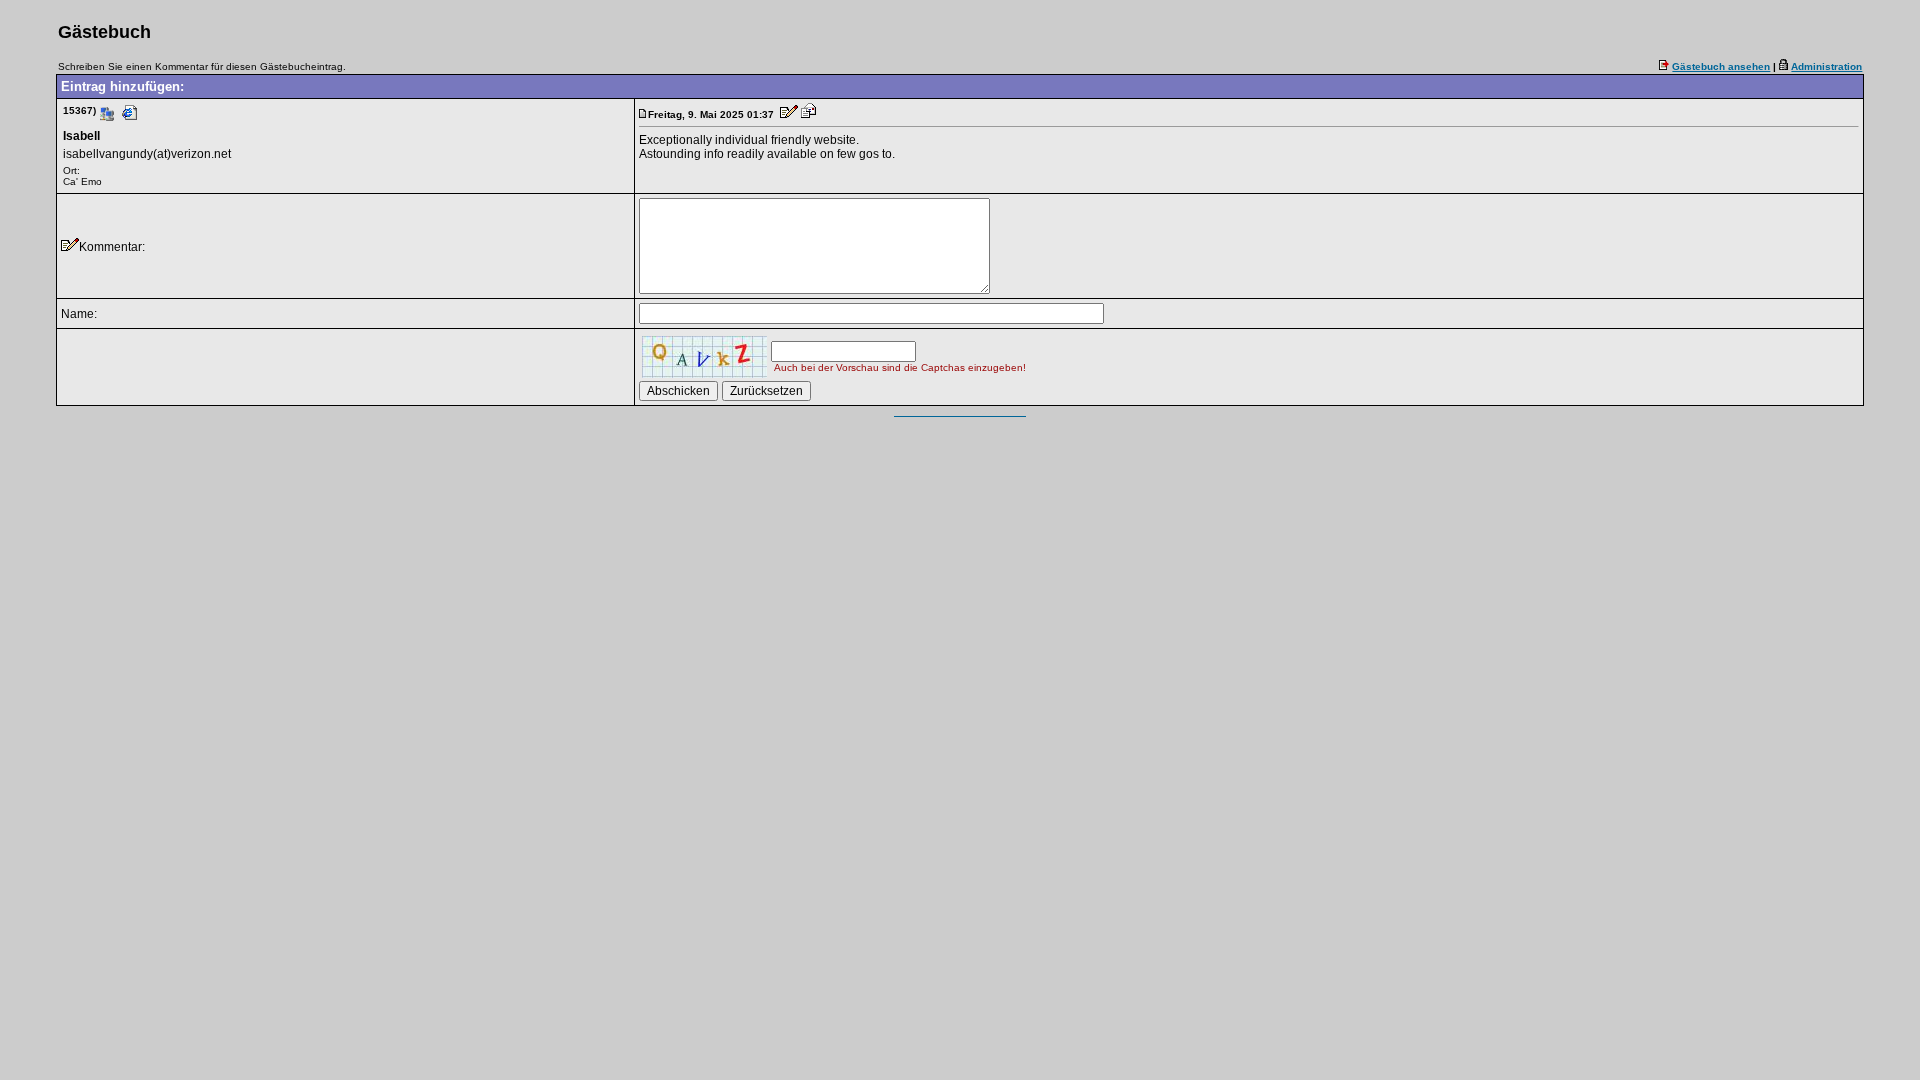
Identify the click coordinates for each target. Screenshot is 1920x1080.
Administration (1826, 66)
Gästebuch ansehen (1721, 66)
